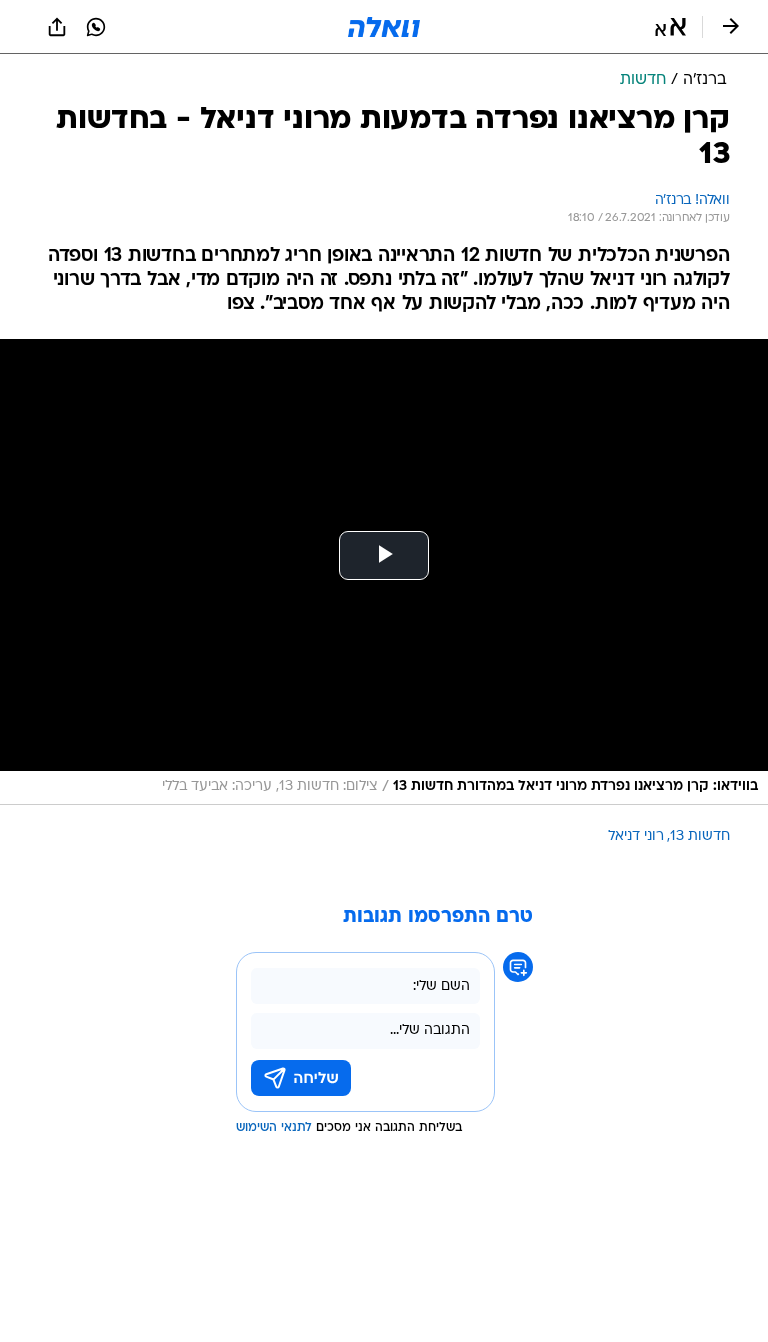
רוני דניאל (636, 836)
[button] (670, 27)
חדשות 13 (700, 836)
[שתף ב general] (57, 27)
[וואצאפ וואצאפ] (96, 27)
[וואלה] (384, 27)
